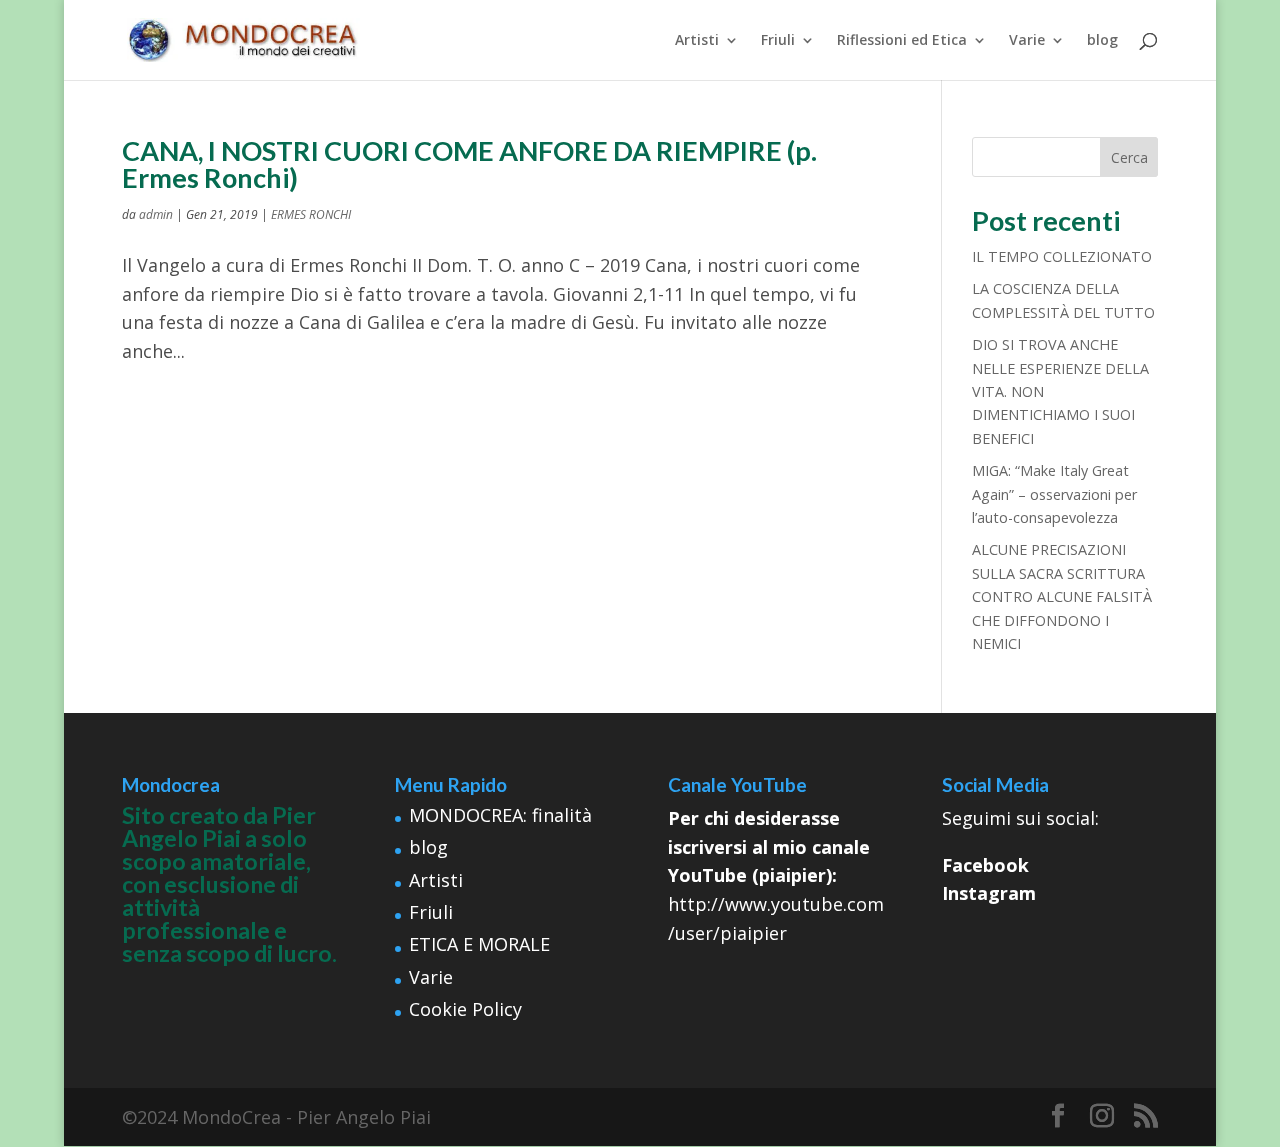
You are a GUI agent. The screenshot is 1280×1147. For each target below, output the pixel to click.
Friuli (778, 41)
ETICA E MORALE (479, 944)
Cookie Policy (465, 1009)
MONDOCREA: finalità (500, 815)
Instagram (989, 893)
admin (156, 214)
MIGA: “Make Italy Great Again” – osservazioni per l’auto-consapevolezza (1054, 494)
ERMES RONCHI (311, 214)
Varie (1027, 41)
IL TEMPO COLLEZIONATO (1062, 256)
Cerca (1129, 157)
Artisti (697, 41)
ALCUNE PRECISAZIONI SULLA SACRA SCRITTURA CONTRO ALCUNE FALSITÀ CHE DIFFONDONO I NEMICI (1062, 596)
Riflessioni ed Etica (902, 41)
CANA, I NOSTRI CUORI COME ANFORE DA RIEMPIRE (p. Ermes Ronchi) (469, 164)
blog (1102, 41)
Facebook (985, 865)
